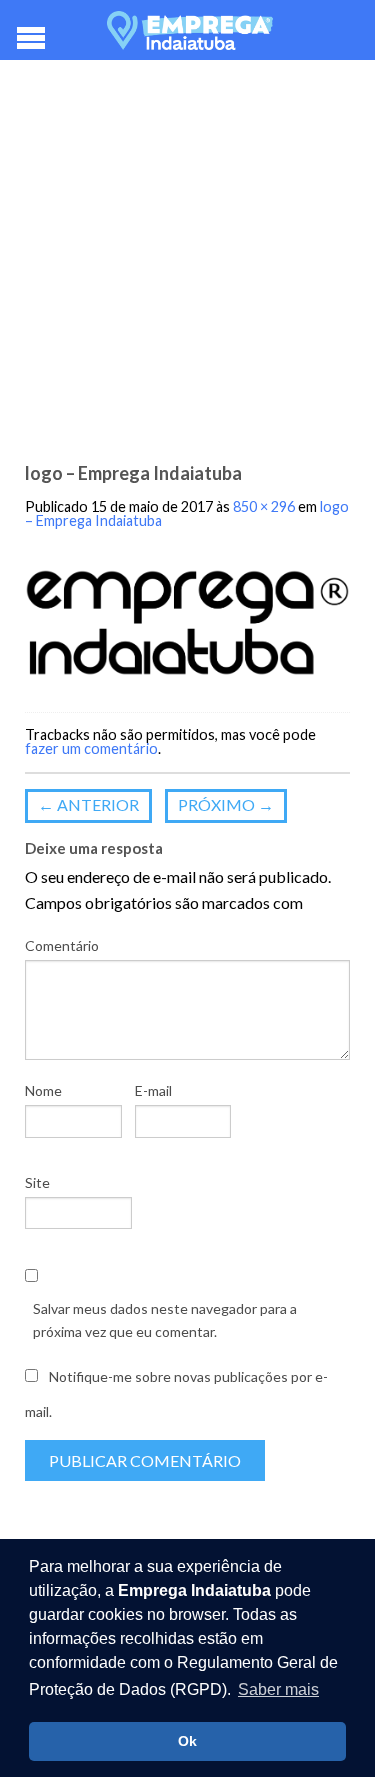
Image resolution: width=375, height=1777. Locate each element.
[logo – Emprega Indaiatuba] (187, 622)
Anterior (88, 804)
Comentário (62, 945)
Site (37, 1182)
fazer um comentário (91, 748)
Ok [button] (187, 1741)
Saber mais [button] (278, 1689)
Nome (43, 1090)
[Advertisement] (187, 267)
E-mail (153, 1090)
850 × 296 (264, 506)
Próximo (226, 804)
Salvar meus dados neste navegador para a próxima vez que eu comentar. (165, 1319)
